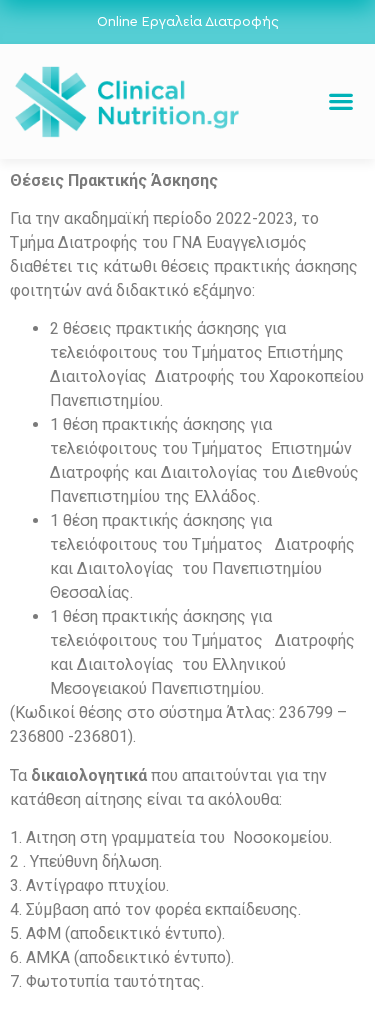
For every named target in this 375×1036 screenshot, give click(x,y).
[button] (340, 101)
